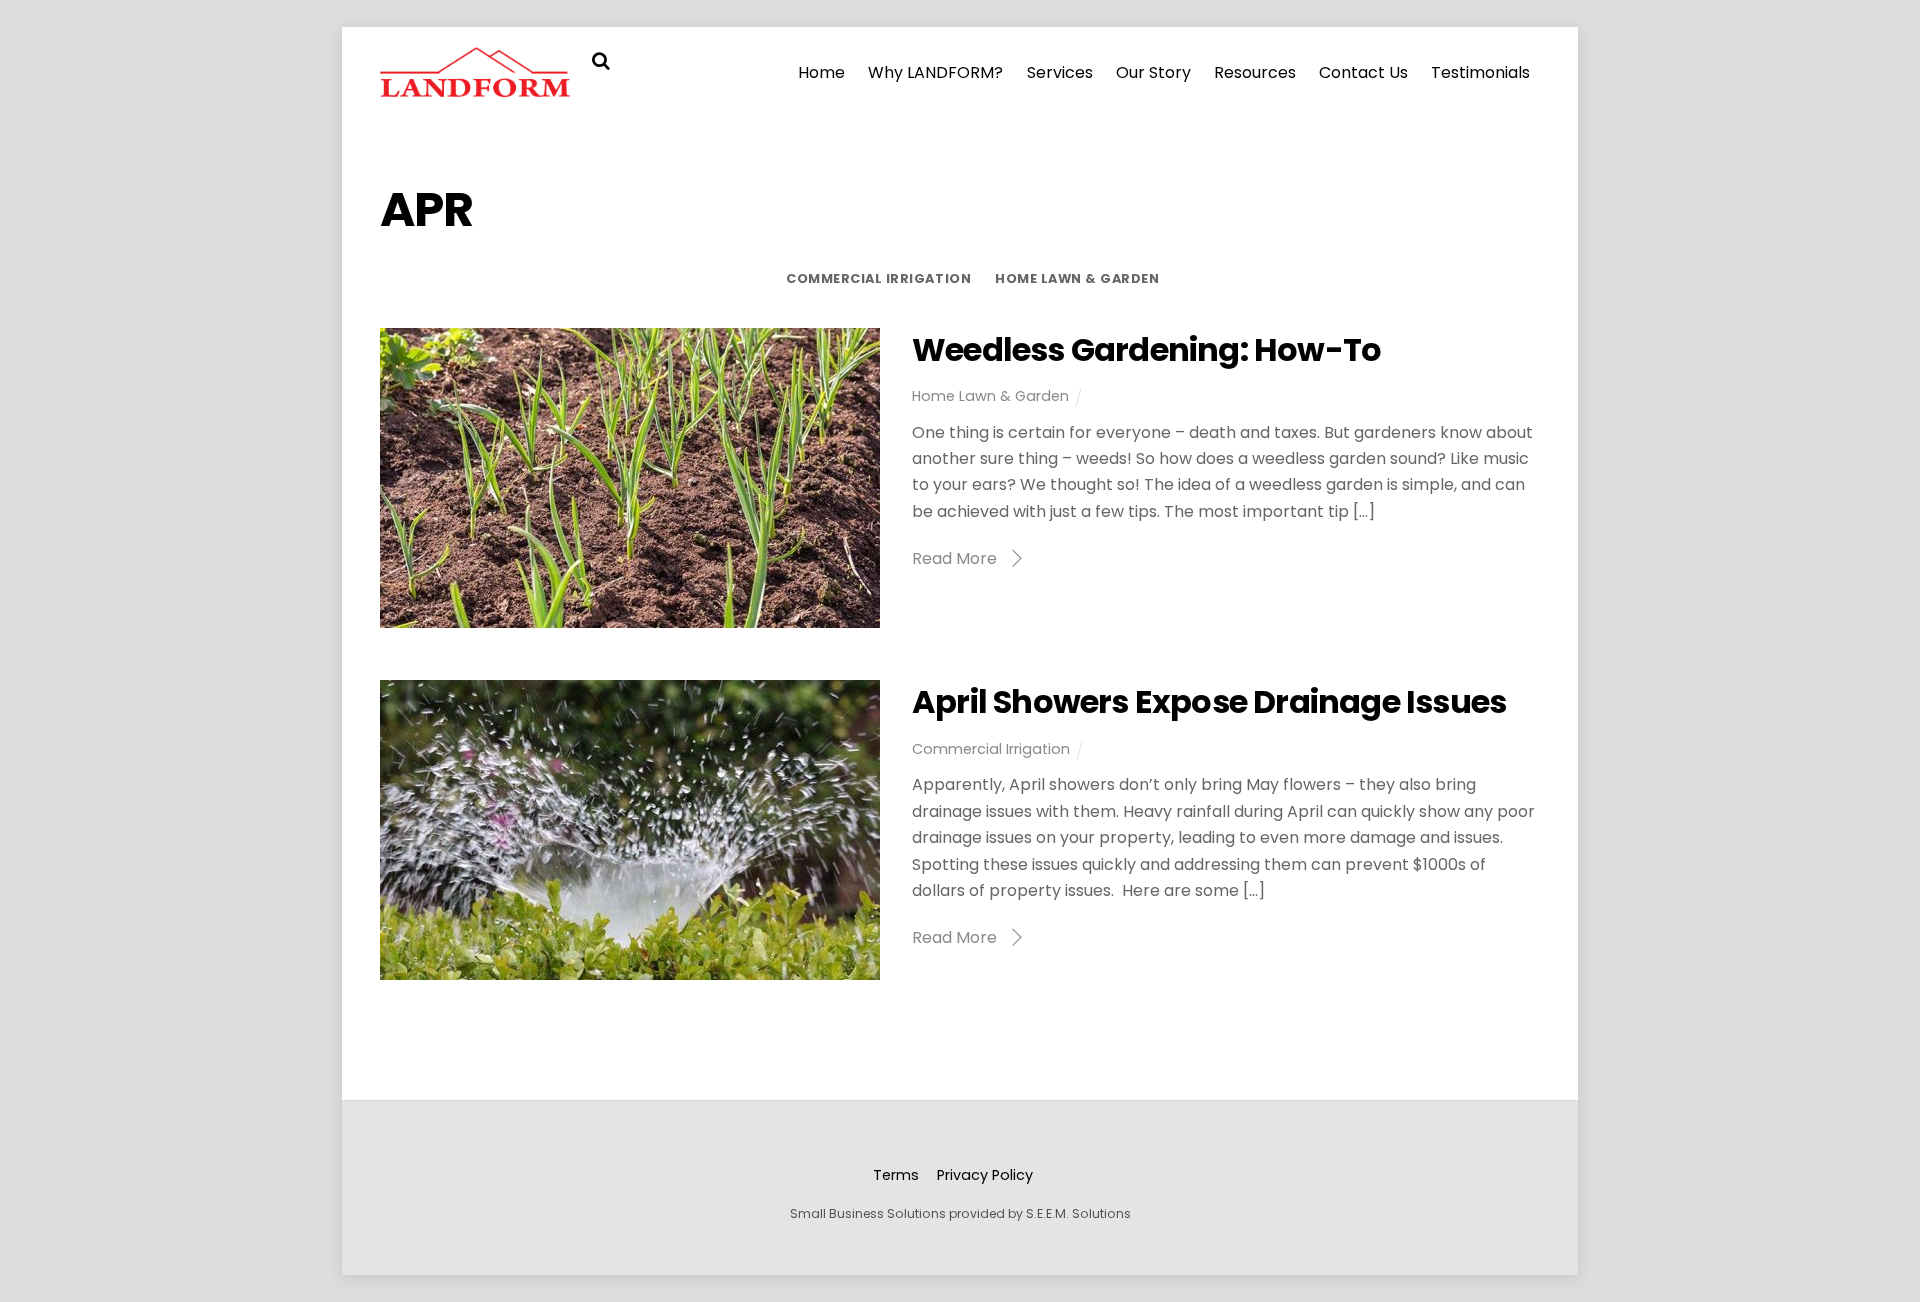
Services (1060, 72)
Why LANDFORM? (935, 72)
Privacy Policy (985, 1175)
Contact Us (1363, 72)
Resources (1255, 72)
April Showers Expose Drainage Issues (1209, 701)
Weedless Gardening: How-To (1146, 349)
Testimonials (1480, 72)
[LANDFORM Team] (475, 87)
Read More (954, 558)
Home (821, 72)
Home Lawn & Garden (1077, 278)
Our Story (1153, 72)
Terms (896, 1175)
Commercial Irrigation (878, 278)
